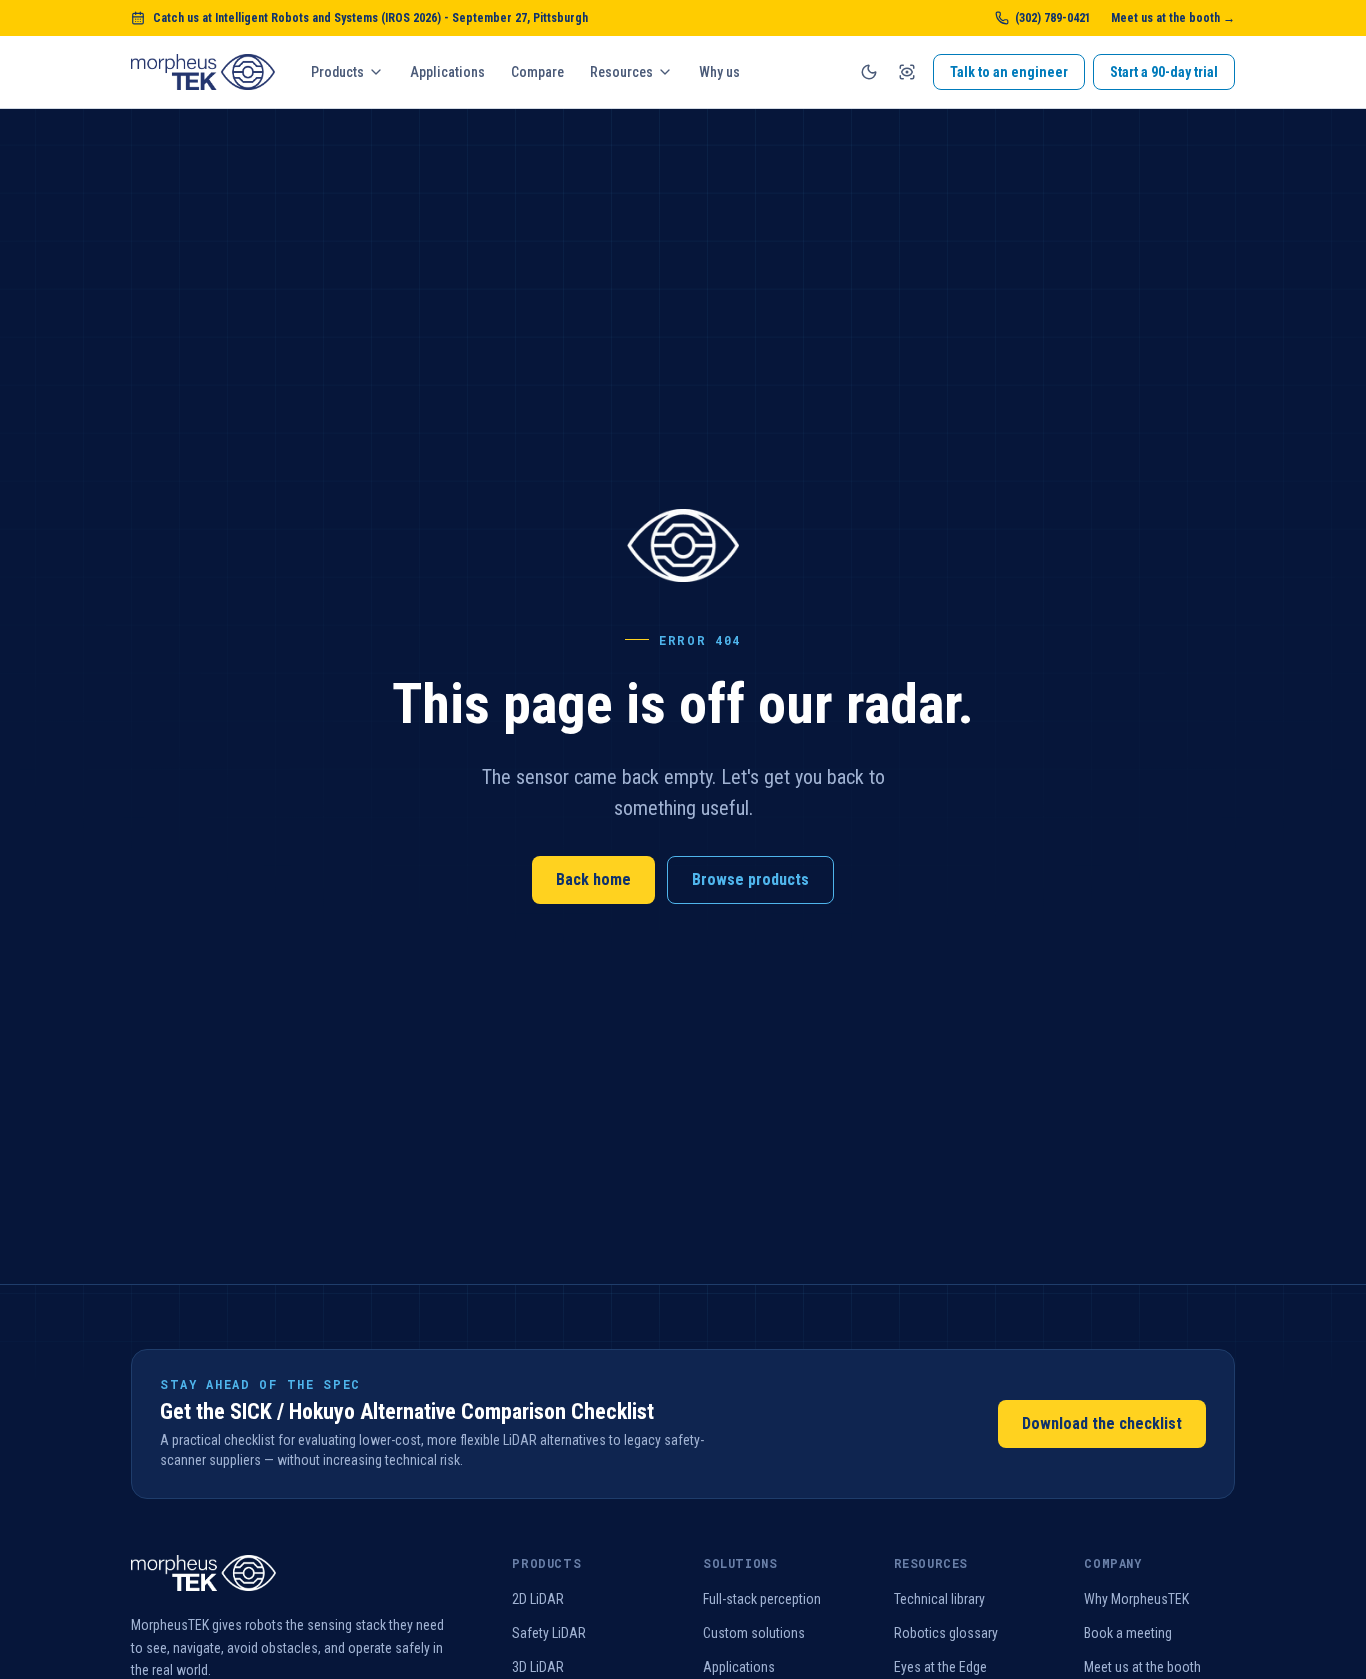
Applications (447, 72)
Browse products (750, 879)
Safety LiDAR (549, 1633)
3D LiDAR (538, 1667)
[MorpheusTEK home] (203, 72)
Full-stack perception (762, 1599)
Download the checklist (1102, 1423)
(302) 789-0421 (1053, 18)
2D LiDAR (538, 1599)
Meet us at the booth (1142, 1667)
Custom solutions (754, 1633)
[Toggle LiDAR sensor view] (907, 72)
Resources (621, 72)
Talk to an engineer (1009, 72)
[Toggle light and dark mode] (869, 72)
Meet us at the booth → (1173, 18)
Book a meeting (1128, 1633)
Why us (719, 72)
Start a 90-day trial (1164, 72)
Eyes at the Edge (940, 1667)
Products (337, 72)
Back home (593, 879)
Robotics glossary (946, 1633)
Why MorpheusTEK (1136, 1599)
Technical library (939, 1599)
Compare (537, 72)
